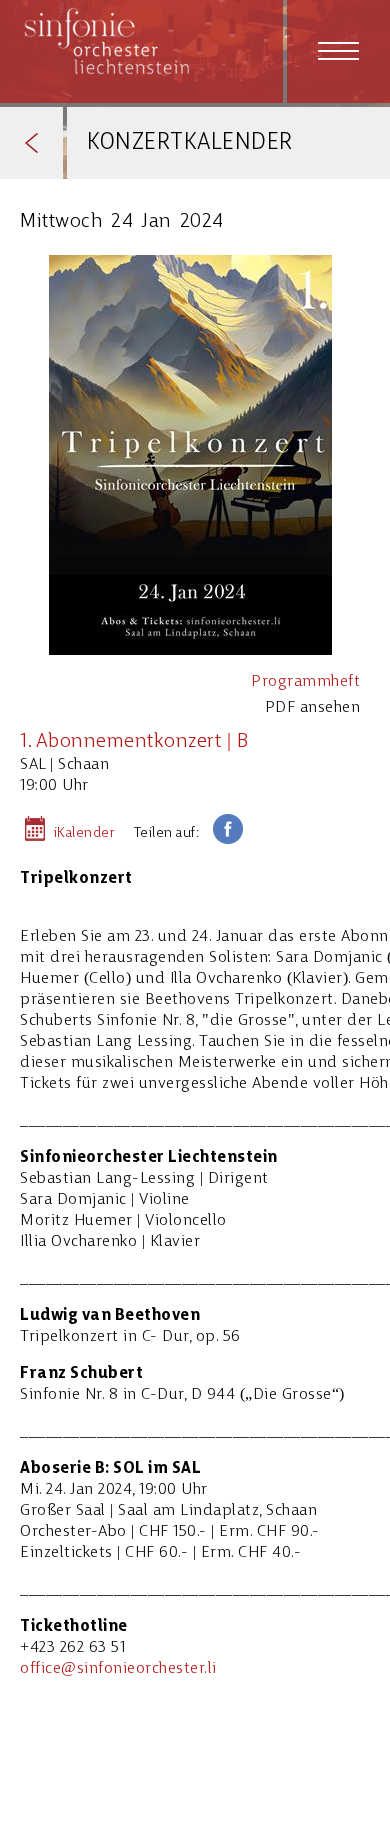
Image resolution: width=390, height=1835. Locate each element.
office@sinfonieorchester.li (118, 1669)
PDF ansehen (313, 708)
